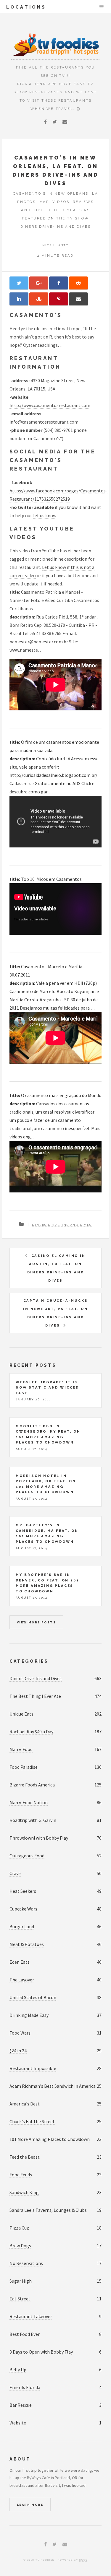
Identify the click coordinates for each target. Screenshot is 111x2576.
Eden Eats (20, 1962)
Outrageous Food (27, 1856)
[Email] (65, 122)
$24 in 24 (18, 2051)
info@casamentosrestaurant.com (44, 422)
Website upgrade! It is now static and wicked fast (47, 1388)
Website (18, 2423)
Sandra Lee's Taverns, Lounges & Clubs (48, 2210)
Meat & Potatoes (27, 1944)
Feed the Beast (25, 2157)
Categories (29, 1661)
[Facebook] (45, 122)
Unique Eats (21, 1714)
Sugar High (21, 2281)
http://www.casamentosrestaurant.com (50, 405)
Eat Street (20, 2299)
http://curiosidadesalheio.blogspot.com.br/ (53, 775)
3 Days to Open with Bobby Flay (41, 2352)
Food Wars (20, 2033)
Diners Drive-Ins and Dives (62, 1225)
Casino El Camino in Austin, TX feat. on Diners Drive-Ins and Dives (56, 1268)
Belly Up (18, 2370)
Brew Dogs (20, 2245)
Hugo (84, 2560)
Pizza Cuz (19, 2228)
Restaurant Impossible (33, 2068)
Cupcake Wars (23, 1909)
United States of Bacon (33, 1997)
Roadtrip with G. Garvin (33, 1820)
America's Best (25, 2104)
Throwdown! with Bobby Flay (39, 1838)
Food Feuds (21, 2175)
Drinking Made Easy (29, 2015)
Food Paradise (24, 1767)
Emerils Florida (25, 2387)
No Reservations (26, 2263)
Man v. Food (21, 1749)
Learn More (30, 2505)
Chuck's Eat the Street (32, 2121)
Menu (102, 6)
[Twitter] (55, 122)
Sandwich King (24, 2192)
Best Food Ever (25, 2334)
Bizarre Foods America (32, 1785)
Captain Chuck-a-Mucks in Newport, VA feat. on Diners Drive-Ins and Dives (55, 1313)
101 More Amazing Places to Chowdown (50, 2139)
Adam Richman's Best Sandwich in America (53, 2086)
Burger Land (22, 1926)
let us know (45, 515)
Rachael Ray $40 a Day (31, 1732)
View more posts (36, 1622)
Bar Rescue (21, 2405)
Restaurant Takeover (31, 2316)
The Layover (22, 1980)
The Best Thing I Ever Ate (35, 1696)
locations (26, 7)
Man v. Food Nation (29, 1802)
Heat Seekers (23, 1891)
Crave (15, 1873)
